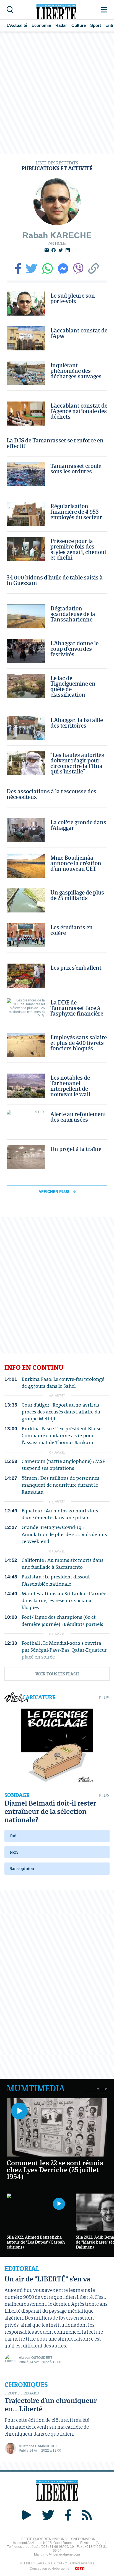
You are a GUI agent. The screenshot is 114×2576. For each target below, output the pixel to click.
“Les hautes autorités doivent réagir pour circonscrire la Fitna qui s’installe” (77, 763)
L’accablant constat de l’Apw (79, 333)
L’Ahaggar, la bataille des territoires (77, 723)
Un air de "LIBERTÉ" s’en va (47, 2279)
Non (14, 1852)
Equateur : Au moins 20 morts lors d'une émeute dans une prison (60, 1514)
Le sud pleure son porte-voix (73, 298)
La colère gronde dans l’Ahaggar (78, 825)
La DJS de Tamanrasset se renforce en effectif (55, 443)
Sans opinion (22, 1868)
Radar (61, 25)
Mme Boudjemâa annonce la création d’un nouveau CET (76, 863)
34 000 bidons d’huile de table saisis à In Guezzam (55, 580)
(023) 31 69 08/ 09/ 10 (57, 2547)
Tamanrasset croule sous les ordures (76, 468)
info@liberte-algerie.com (61, 2554)
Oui (13, 1836)
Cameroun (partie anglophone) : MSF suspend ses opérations (63, 1465)
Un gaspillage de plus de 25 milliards (77, 895)
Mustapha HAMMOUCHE (38, 2446)
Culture (79, 25)
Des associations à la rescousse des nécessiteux (51, 794)
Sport (96, 25)
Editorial (22, 2269)
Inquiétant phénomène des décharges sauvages (76, 371)
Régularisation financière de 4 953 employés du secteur (76, 511)
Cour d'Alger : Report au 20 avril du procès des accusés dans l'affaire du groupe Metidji (61, 1412)
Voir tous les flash (57, 1674)
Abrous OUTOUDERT (36, 2358)
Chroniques (26, 2385)
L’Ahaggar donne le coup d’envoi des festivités (74, 649)
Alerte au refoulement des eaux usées (78, 1117)
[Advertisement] (57, 93)
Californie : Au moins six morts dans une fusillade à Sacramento (63, 1564)
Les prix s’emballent (76, 967)
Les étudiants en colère (72, 930)
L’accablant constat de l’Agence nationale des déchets (79, 411)
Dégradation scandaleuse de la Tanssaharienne (73, 614)
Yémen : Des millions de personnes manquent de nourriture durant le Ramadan (60, 1485)
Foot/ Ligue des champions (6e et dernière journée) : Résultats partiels (62, 1620)
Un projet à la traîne (76, 1149)
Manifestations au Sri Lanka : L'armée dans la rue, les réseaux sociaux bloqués (64, 1601)
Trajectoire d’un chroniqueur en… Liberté (51, 2405)
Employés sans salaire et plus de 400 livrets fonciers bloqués (79, 1043)
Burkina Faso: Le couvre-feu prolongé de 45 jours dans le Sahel (63, 1383)
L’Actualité (17, 25)
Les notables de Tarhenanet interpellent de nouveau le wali (70, 1086)
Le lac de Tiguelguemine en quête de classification (73, 686)
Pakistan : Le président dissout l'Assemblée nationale (56, 1580)
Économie (41, 25)
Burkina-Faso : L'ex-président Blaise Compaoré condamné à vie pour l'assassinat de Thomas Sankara (62, 1436)
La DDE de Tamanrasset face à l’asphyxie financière (77, 1008)
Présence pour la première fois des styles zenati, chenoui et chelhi (78, 549)
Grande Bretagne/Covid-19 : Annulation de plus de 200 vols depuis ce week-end (64, 1534)
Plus (104, 1698)
